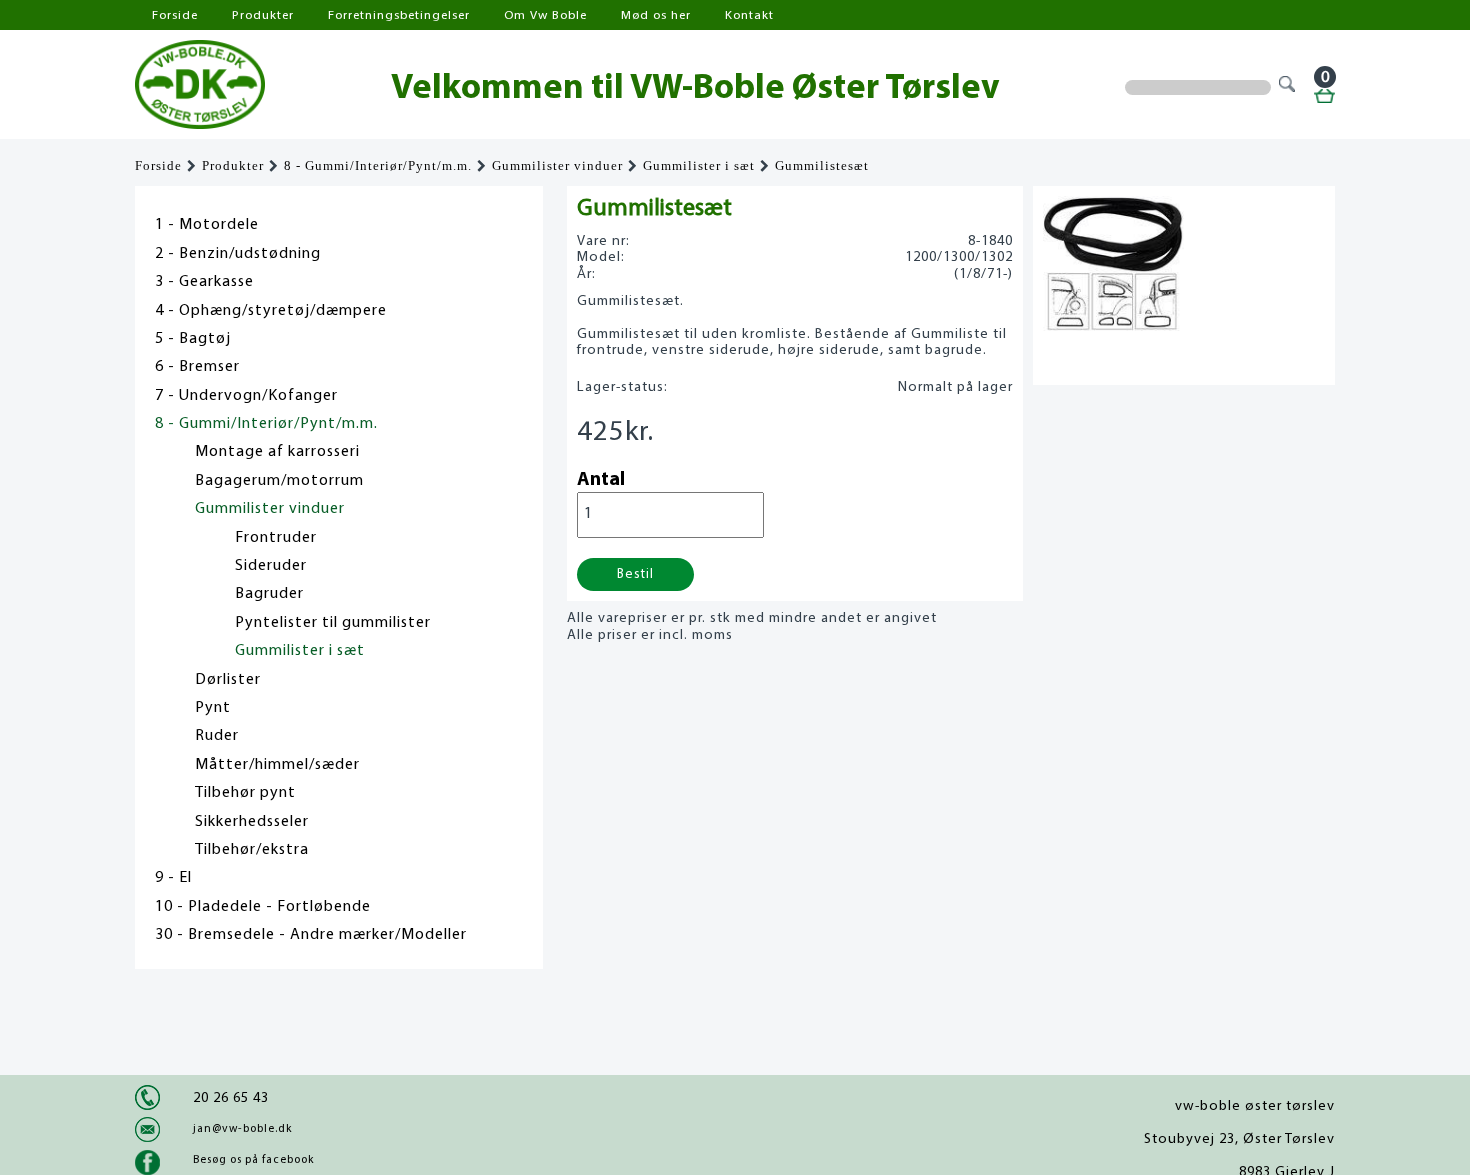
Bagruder (269, 594)
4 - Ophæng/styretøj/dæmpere (271, 311)
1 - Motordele (207, 225)
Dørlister (228, 680)
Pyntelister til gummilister (333, 623)
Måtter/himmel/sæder (277, 765)
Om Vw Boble (545, 15)
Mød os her (656, 15)
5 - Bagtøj (193, 339)
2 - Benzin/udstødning (238, 254)
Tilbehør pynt (245, 793)
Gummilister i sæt (699, 166)
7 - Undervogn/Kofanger (246, 396)
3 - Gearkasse (204, 282)
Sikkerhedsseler (252, 822)
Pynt (213, 708)
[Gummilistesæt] (1113, 325)
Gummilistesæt (822, 166)
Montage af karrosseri (277, 452)
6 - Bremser (197, 367)
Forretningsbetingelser (399, 15)
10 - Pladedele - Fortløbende (263, 907)
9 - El (173, 878)
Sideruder (271, 566)
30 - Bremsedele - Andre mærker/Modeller (311, 935)
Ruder (217, 736)
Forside (175, 15)
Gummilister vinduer (557, 166)
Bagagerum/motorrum (279, 481)
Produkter (263, 15)
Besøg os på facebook (253, 1160)
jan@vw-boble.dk (242, 1129)
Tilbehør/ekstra (252, 850)
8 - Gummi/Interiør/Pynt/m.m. (378, 166)
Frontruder (276, 538)
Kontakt (749, 15)
